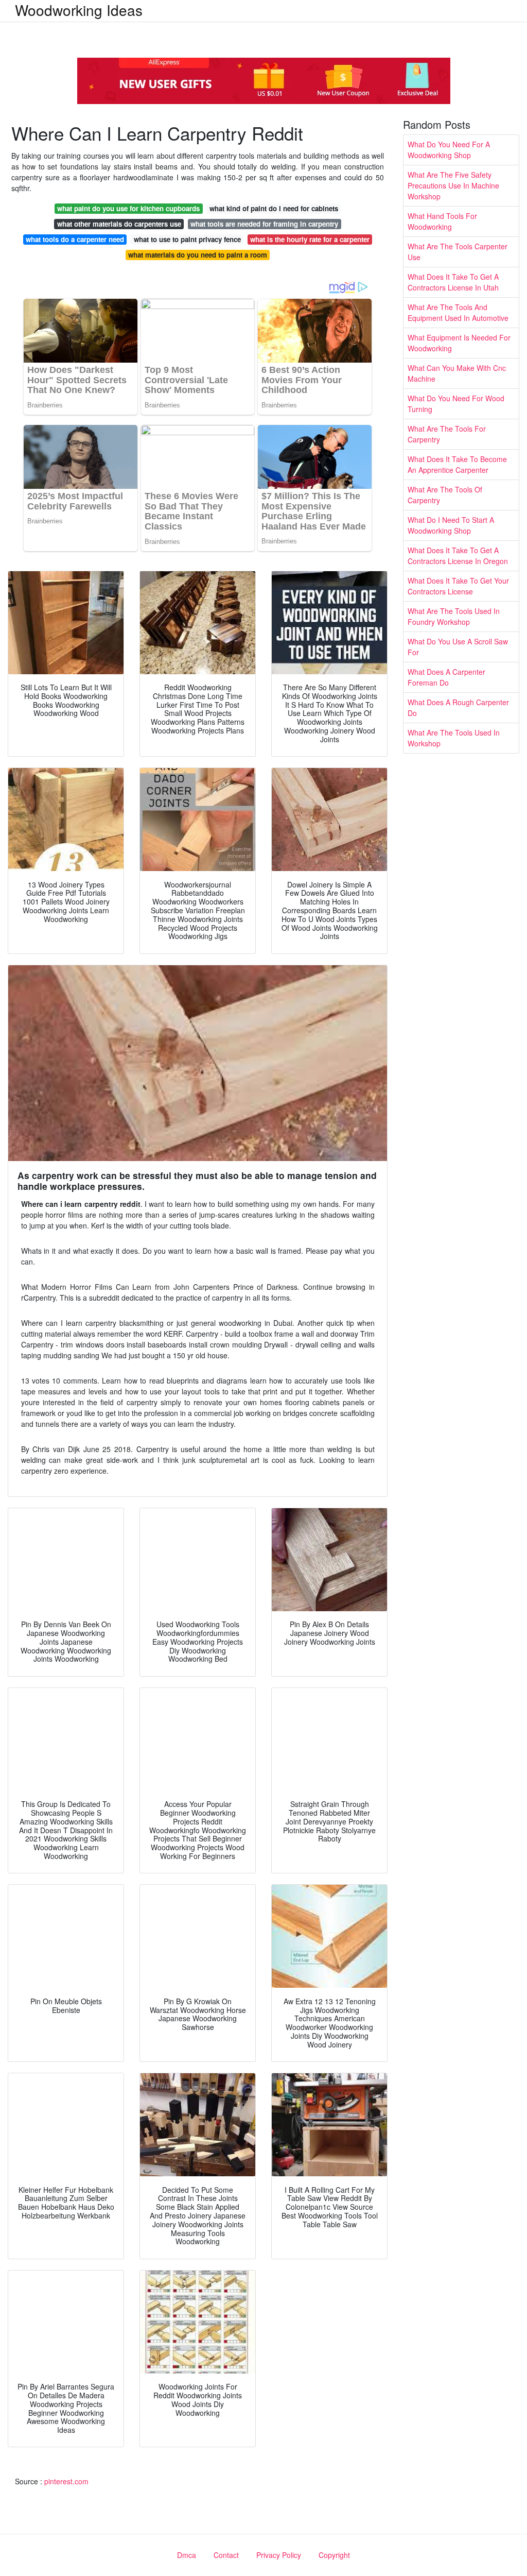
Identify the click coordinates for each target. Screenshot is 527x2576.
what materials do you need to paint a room (198, 255)
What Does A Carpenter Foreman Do (446, 677)
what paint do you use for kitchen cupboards (128, 208)
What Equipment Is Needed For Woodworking (459, 343)
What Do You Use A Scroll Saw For (458, 647)
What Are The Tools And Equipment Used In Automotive (458, 312)
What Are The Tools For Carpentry (447, 434)
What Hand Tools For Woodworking (442, 221)
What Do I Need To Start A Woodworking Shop (451, 525)
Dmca (187, 2555)
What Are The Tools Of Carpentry (445, 495)
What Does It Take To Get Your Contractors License (458, 586)
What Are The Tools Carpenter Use (458, 252)
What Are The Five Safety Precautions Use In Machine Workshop (453, 185)
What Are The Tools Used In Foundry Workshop (454, 616)
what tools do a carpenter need (75, 239)
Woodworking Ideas (79, 10)
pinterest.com (66, 2481)
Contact (226, 2555)
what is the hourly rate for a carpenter (310, 239)
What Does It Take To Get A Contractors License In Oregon (458, 556)
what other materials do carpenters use (119, 224)
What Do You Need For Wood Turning (456, 404)
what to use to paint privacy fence (187, 239)
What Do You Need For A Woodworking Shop (449, 150)
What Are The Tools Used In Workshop (454, 738)
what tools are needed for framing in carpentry (264, 224)
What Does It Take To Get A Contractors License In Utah (453, 282)
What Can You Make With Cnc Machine (457, 373)
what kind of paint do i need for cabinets (274, 208)
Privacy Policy (279, 2555)
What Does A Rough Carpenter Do (458, 707)
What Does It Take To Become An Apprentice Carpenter (457, 464)
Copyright (334, 2555)
